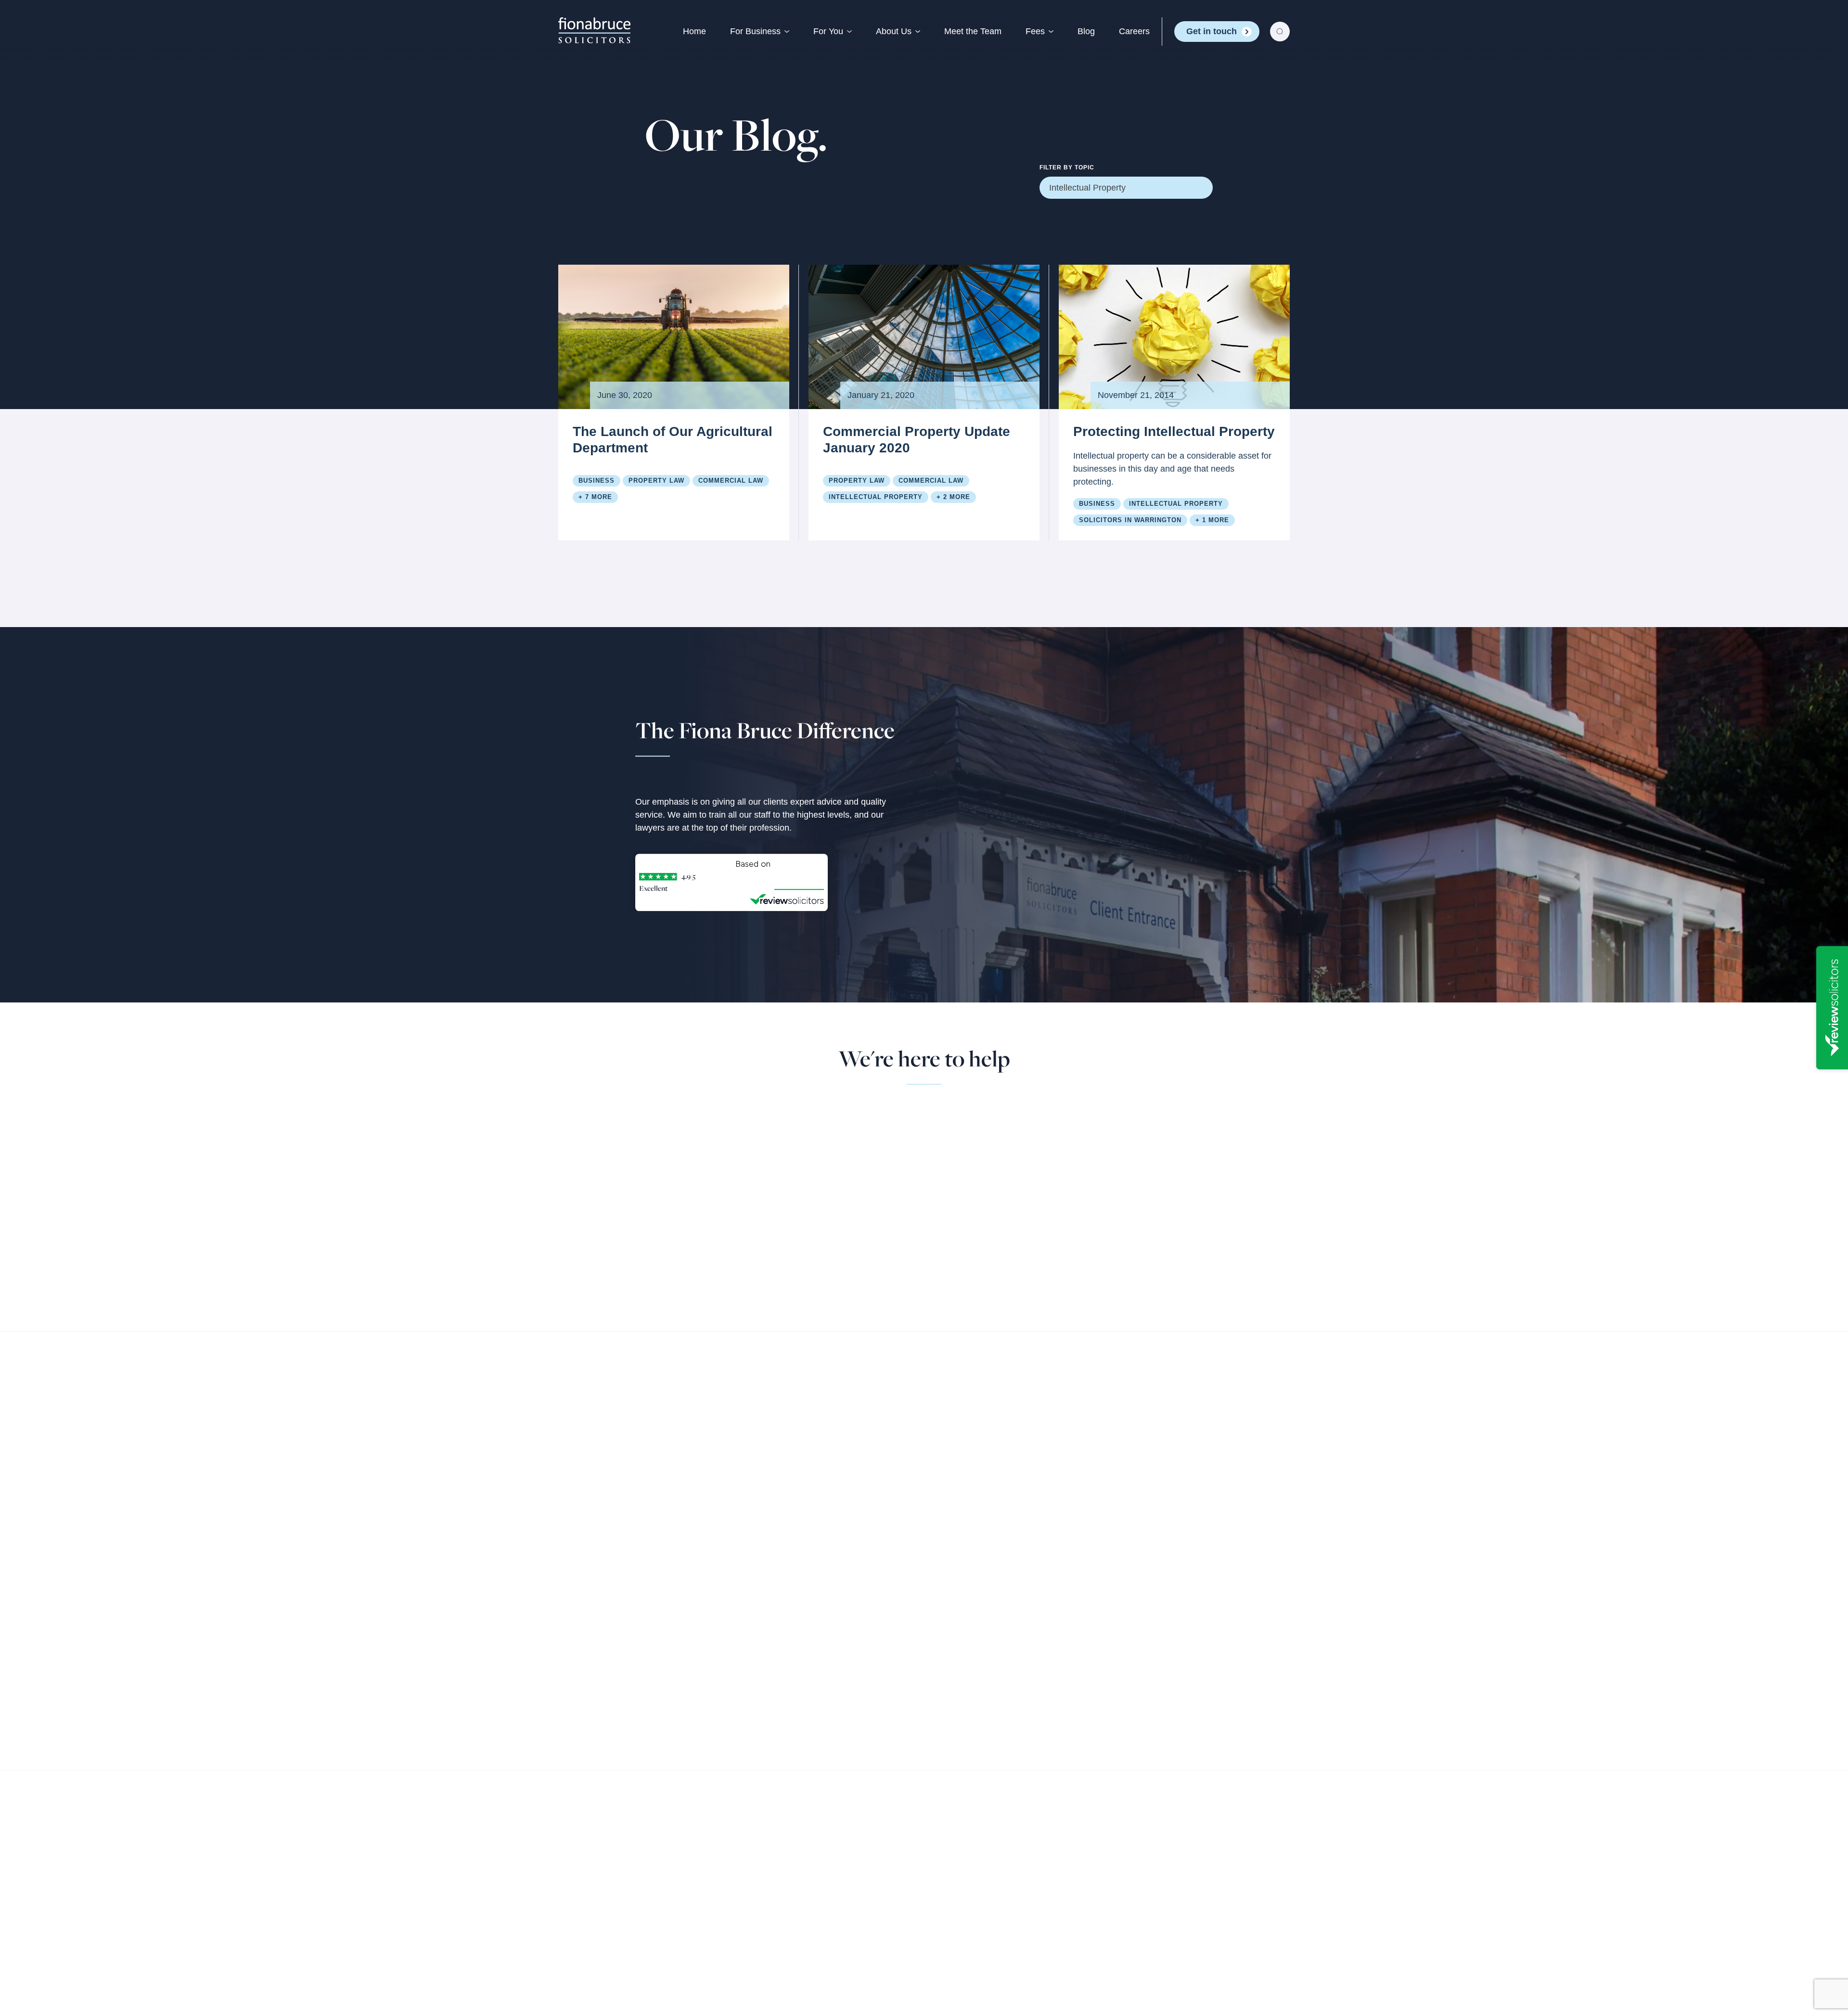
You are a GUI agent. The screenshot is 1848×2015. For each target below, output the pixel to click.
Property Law (656, 481)
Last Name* (869, 1206)
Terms (658, 1925)
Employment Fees (1118, 1627)
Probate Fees (1109, 1647)
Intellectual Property (876, 497)
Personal (804, 1587)
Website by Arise (1177, 1935)
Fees (1035, 31)
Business (597, 481)
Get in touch (1212, 31)
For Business (755, 31)
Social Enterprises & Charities (693, 1716)
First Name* (871, 1158)
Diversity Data (853, 1925)
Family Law (806, 1607)
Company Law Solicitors (682, 1607)
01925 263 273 (715, 1150)
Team (944, 1607)
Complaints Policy (685, 1935)
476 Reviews (799, 863)
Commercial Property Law (685, 1627)
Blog (1086, 31)
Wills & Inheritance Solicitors (839, 1627)
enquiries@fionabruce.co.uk (744, 1163)
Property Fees (1110, 1607)
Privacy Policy (712, 1925)
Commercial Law (731, 481)
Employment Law (668, 1667)
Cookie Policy (783, 1925)
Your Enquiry (995, 1111)
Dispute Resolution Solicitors (840, 1726)
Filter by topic (1067, 167)
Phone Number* (878, 1253)
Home (694, 31)
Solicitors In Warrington (1130, 520)
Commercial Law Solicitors (686, 1647)
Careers (1134, 31)
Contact (949, 1647)
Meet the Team (973, 31)
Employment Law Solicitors (836, 1707)
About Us (894, 31)
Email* (860, 1111)
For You (828, 31)
